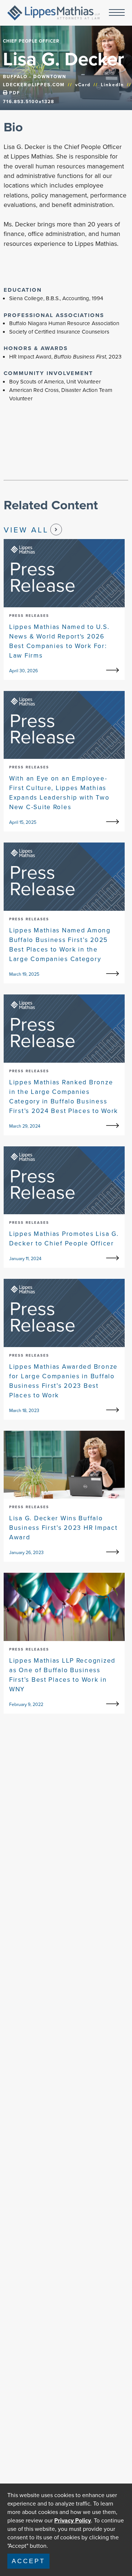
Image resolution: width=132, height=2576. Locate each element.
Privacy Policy (73, 2520)
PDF (14, 93)
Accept (28, 2561)
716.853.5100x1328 (29, 102)
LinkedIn (112, 85)
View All (26, 530)
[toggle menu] (117, 13)
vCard (83, 85)
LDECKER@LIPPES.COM (34, 85)
